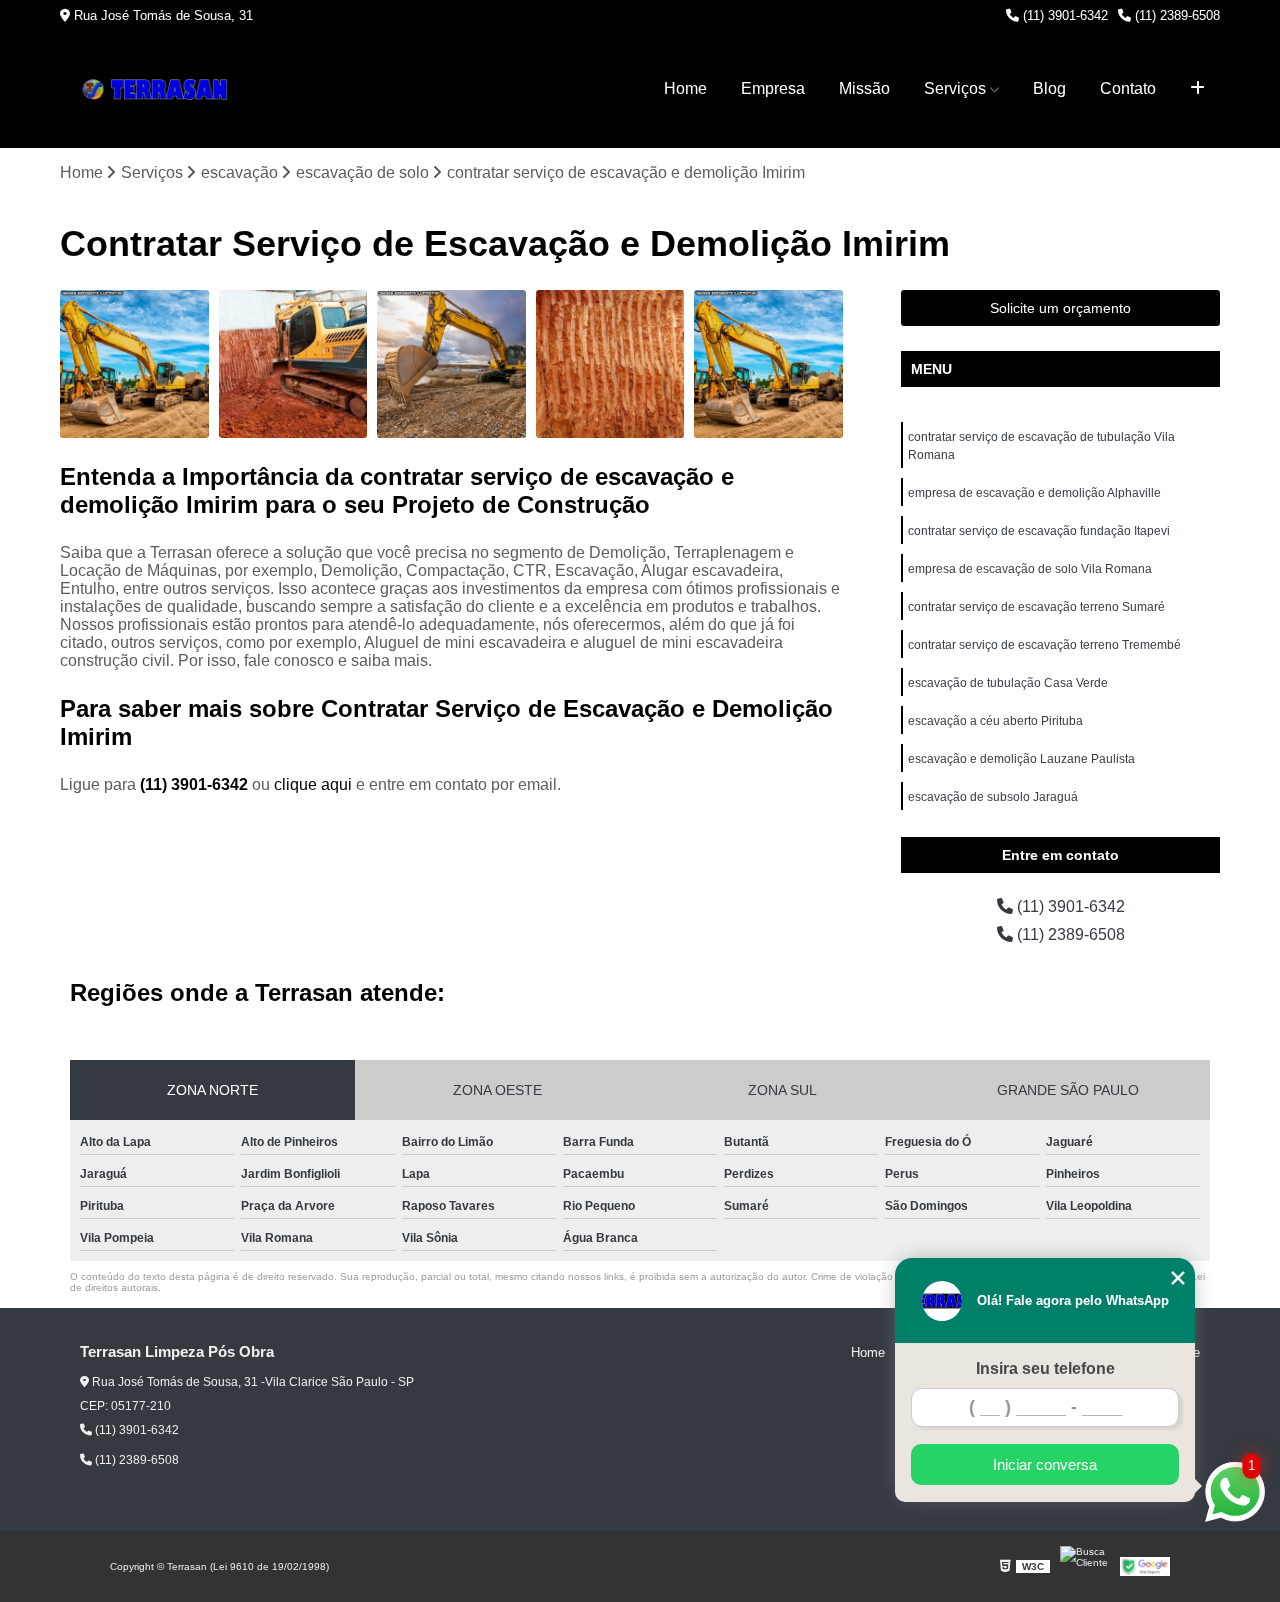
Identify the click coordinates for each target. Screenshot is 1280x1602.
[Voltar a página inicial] (160, 89)
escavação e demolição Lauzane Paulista (1021, 759)
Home (685, 88)
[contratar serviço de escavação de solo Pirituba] (293, 364)
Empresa (773, 88)
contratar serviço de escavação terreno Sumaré (1036, 607)
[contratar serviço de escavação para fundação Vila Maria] (134, 364)
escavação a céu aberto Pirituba (995, 721)
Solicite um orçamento (1060, 308)
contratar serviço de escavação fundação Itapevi (1039, 531)
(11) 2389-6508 (1175, 15)
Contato (1128, 88)
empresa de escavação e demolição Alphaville (1034, 493)
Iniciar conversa (1045, 1464)
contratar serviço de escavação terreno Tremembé (1044, 645)
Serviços (955, 88)
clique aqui (313, 784)
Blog (1049, 88)
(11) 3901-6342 (1063, 15)
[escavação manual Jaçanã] (768, 364)
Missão (864, 88)
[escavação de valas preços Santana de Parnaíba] (610, 364)
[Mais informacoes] (1197, 89)
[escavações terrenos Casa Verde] (451, 364)
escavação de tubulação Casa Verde (1008, 683)
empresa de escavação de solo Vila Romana (1030, 569)
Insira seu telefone (1045, 1368)
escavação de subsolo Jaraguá (993, 797)
